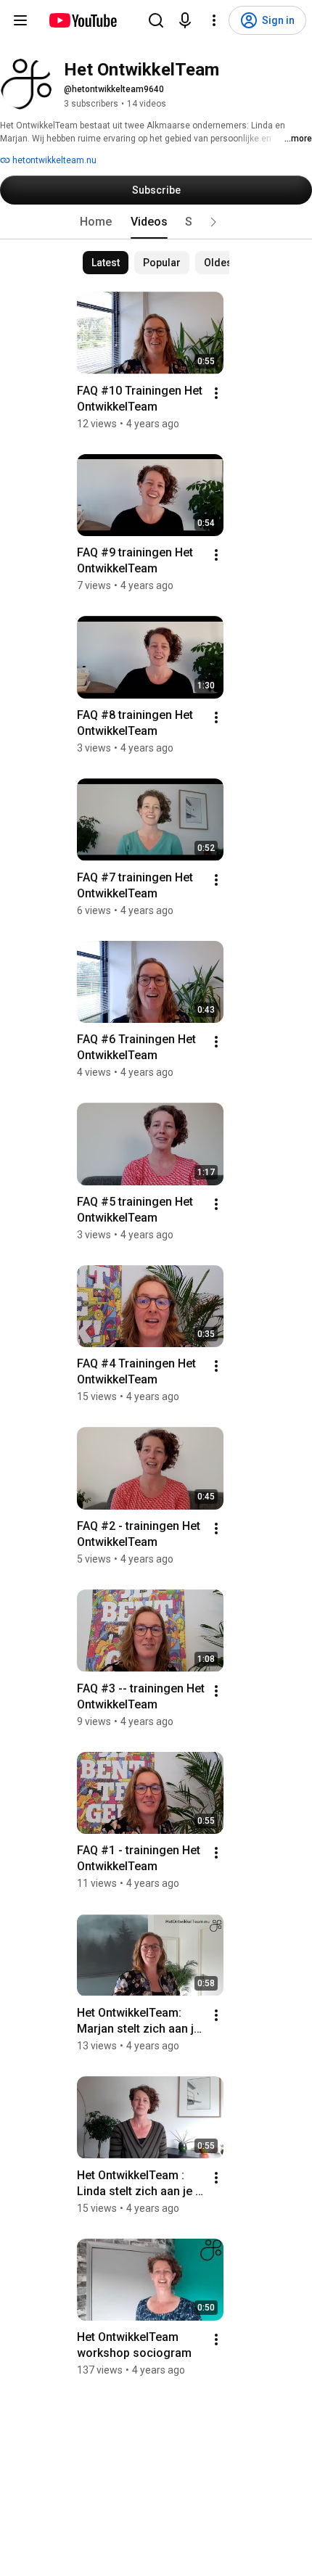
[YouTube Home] (82, 20)
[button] (213, 222)
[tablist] (156, 222)
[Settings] (214, 20)
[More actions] (216, 393)
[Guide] (20, 20)
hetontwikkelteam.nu (53, 160)
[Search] (156, 20)
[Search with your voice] (185, 20)
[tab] (96, 222)
